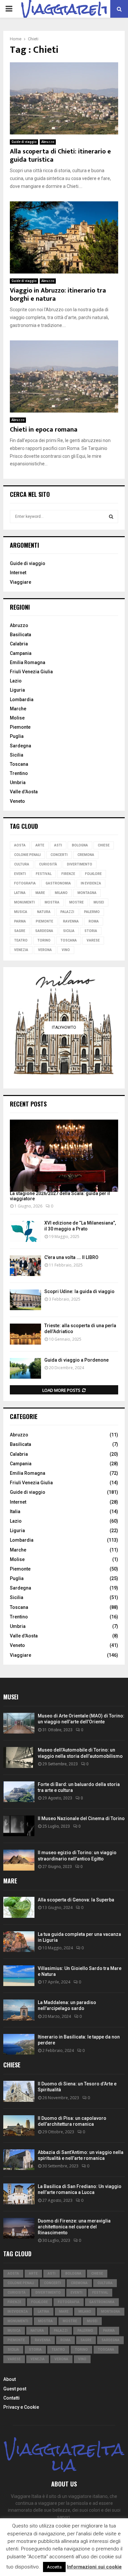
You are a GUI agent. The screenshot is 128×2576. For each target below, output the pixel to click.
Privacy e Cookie (21, 2407)
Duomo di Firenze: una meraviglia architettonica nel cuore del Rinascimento (74, 2227)
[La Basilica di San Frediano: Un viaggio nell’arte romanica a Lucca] (19, 2194)
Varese (93, 940)
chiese (104, 845)
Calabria (19, 644)
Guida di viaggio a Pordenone (76, 1360)
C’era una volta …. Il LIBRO (71, 1257)
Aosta (20, 845)
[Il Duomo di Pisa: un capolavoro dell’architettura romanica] (19, 2126)
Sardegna (21, 746)
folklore (93, 874)
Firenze (68, 874)
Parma (20, 921)
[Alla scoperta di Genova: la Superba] (19, 1907)
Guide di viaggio (24, 142)
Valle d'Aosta (24, 1636)
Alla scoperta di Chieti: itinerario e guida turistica (60, 156)
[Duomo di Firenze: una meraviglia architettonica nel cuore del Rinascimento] (19, 2228)
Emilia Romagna (28, 662)
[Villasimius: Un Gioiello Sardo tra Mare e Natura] (19, 1976)
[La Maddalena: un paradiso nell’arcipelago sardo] (19, 2010)
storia (91, 931)
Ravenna (71, 921)
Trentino (19, 773)
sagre (20, 931)
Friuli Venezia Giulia (31, 672)
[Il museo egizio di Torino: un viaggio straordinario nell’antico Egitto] (19, 1860)
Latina (20, 893)
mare (40, 893)
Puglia (17, 736)
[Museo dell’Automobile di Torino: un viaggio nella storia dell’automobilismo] (19, 1757)
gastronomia (58, 883)
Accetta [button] (54, 2567)
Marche (18, 709)
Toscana (19, 764)
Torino (44, 940)
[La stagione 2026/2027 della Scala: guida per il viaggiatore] (64, 1156)
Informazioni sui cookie (94, 2567)
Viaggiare (21, 582)
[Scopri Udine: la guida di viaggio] (25, 1300)
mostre (76, 902)
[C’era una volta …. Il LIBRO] (25, 1266)
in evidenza (91, 883)
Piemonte (20, 727)
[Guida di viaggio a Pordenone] (25, 1368)
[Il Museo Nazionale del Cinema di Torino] (19, 1826)
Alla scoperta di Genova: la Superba (76, 1900)
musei (99, 902)
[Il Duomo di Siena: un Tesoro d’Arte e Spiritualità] (19, 2091)
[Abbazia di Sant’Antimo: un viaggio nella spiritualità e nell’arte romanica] (19, 2160)
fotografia (25, 883)
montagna (87, 893)
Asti (58, 845)
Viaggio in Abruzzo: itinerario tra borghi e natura (58, 295)
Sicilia (17, 755)
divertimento (80, 864)
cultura (22, 864)
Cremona (86, 855)
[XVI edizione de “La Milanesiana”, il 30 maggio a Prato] (25, 1231)
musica (21, 912)
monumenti (24, 902)
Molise (17, 718)
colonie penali (27, 855)
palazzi (67, 912)
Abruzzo (48, 142)
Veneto (17, 801)
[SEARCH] (111, 517)
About (10, 2379)
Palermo (92, 912)
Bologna (80, 845)
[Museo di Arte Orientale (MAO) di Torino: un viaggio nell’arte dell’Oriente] (19, 1723)
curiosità (48, 864)
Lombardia (22, 700)
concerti (59, 855)
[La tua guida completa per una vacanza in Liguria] (19, 1942)
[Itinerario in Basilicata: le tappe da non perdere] (19, 2044)
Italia (15, 1511)
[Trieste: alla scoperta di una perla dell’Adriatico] (25, 1334)
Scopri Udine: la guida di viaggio (79, 1291)
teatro (21, 940)
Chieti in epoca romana (44, 430)
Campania (21, 653)
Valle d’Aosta (24, 792)
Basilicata (21, 635)
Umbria (18, 782)
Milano (61, 893)
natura (44, 912)
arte (40, 845)
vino (66, 950)
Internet (18, 573)
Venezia (21, 950)
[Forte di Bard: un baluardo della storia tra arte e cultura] (19, 1792)
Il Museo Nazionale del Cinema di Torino (81, 1818)
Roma (94, 921)
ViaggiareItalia (64, 2457)
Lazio (16, 681)
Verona (45, 950)
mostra (52, 902)
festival (44, 874)
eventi (20, 874)
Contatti (11, 2398)
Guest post (15, 2389)
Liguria (17, 690)
